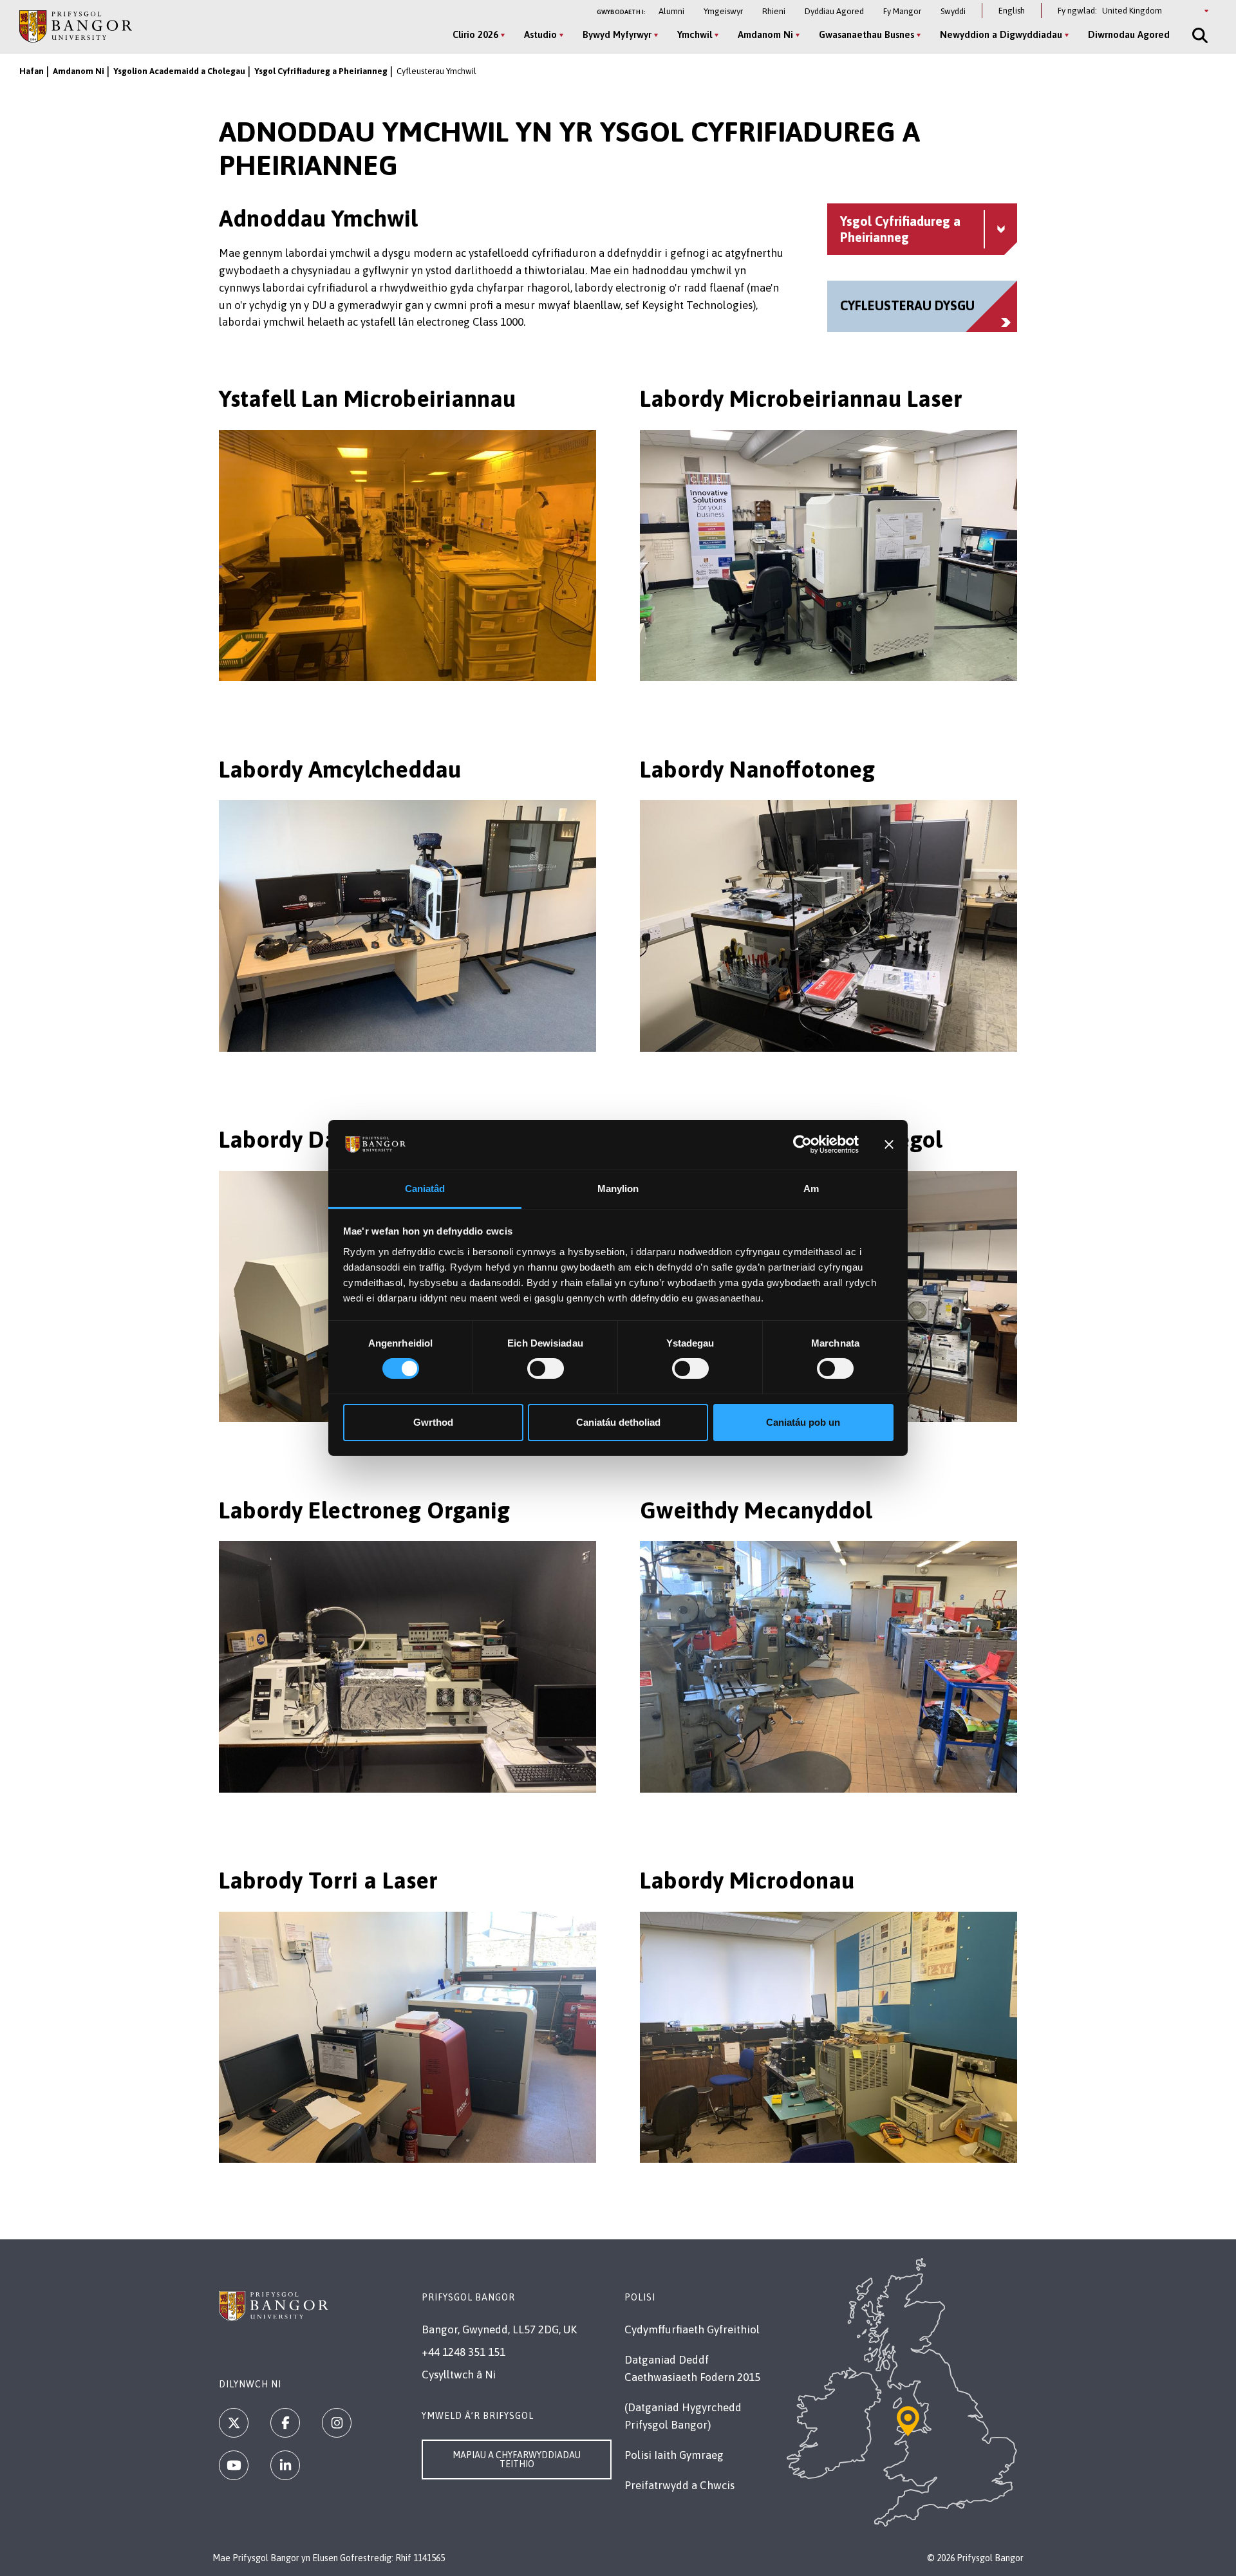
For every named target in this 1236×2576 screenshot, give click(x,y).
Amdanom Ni (765, 34)
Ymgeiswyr (723, 11)
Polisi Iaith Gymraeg (674, 2455)
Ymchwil (695, 34)
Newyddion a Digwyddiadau (1001, 34)
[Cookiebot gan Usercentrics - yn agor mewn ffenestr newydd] (802, 1144)
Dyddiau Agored (834, 11)
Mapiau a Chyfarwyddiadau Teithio (517, 2459)
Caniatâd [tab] (425, 1189)
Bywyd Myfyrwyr (617, 34)
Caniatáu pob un (803, 1422)
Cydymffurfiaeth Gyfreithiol (692, 2329)
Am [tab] (811, 1189)
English (1012, 11)
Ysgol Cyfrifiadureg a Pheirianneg (321, 71)
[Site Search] (1199, 35)
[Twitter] (234, 2423)
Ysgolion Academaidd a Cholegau (179, 71)
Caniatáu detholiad (618, 1422)
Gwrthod (433, 1422)
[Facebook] (285, 2423)
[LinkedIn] (285, 2465)
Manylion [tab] (618, 1189)
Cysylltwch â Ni (459, 2375)
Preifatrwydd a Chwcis (679, 2485)
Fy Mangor (902, 11)
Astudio (540, 34)
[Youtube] (234, 2465)
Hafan (32, 71)
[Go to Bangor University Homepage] (76, 26)
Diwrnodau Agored (1129, 34)
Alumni (671, 11)
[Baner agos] (889, 1144)
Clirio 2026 (475, 34)
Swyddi (953, 11)
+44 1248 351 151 (464, 2352)
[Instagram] (337, 2423)
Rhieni (774, 11)
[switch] (546, 1368)
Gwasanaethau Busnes (866, 34)
